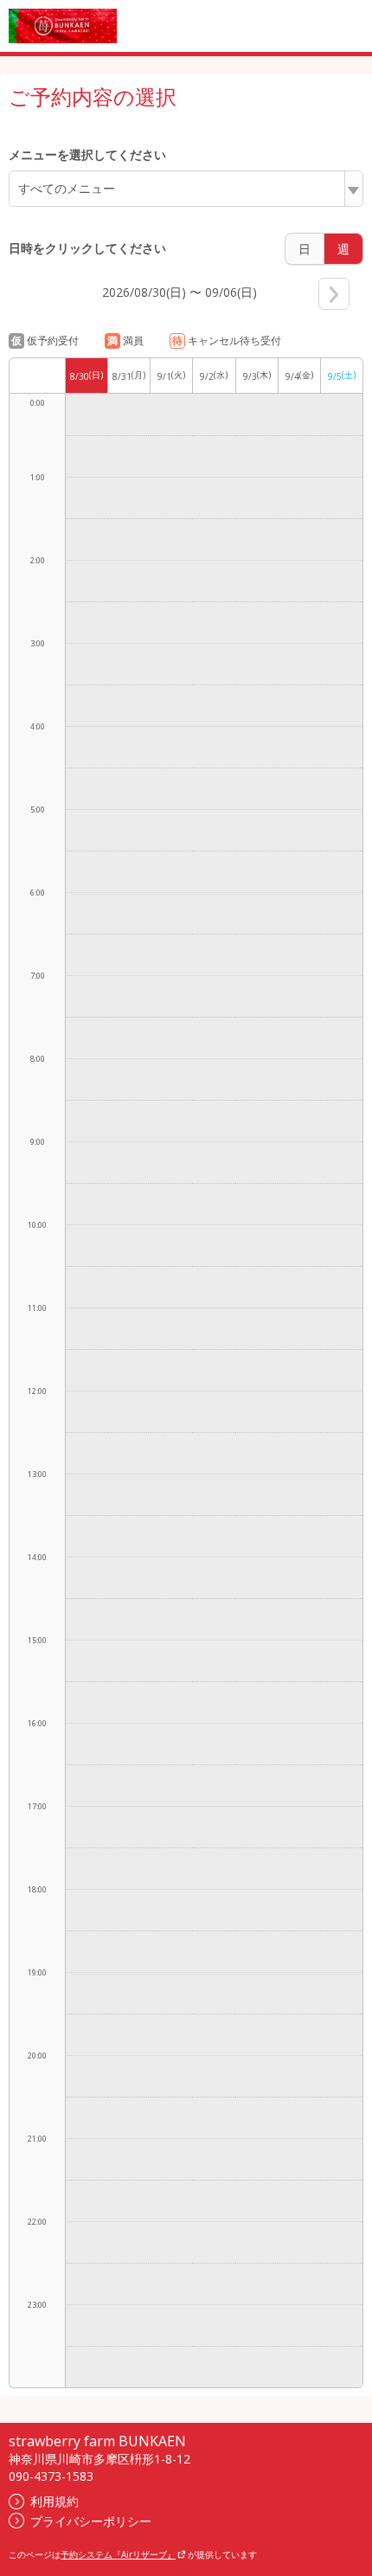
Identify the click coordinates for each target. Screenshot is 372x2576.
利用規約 (55, 2501)
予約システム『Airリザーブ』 (118, 2554)
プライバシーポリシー (91, 2521)
